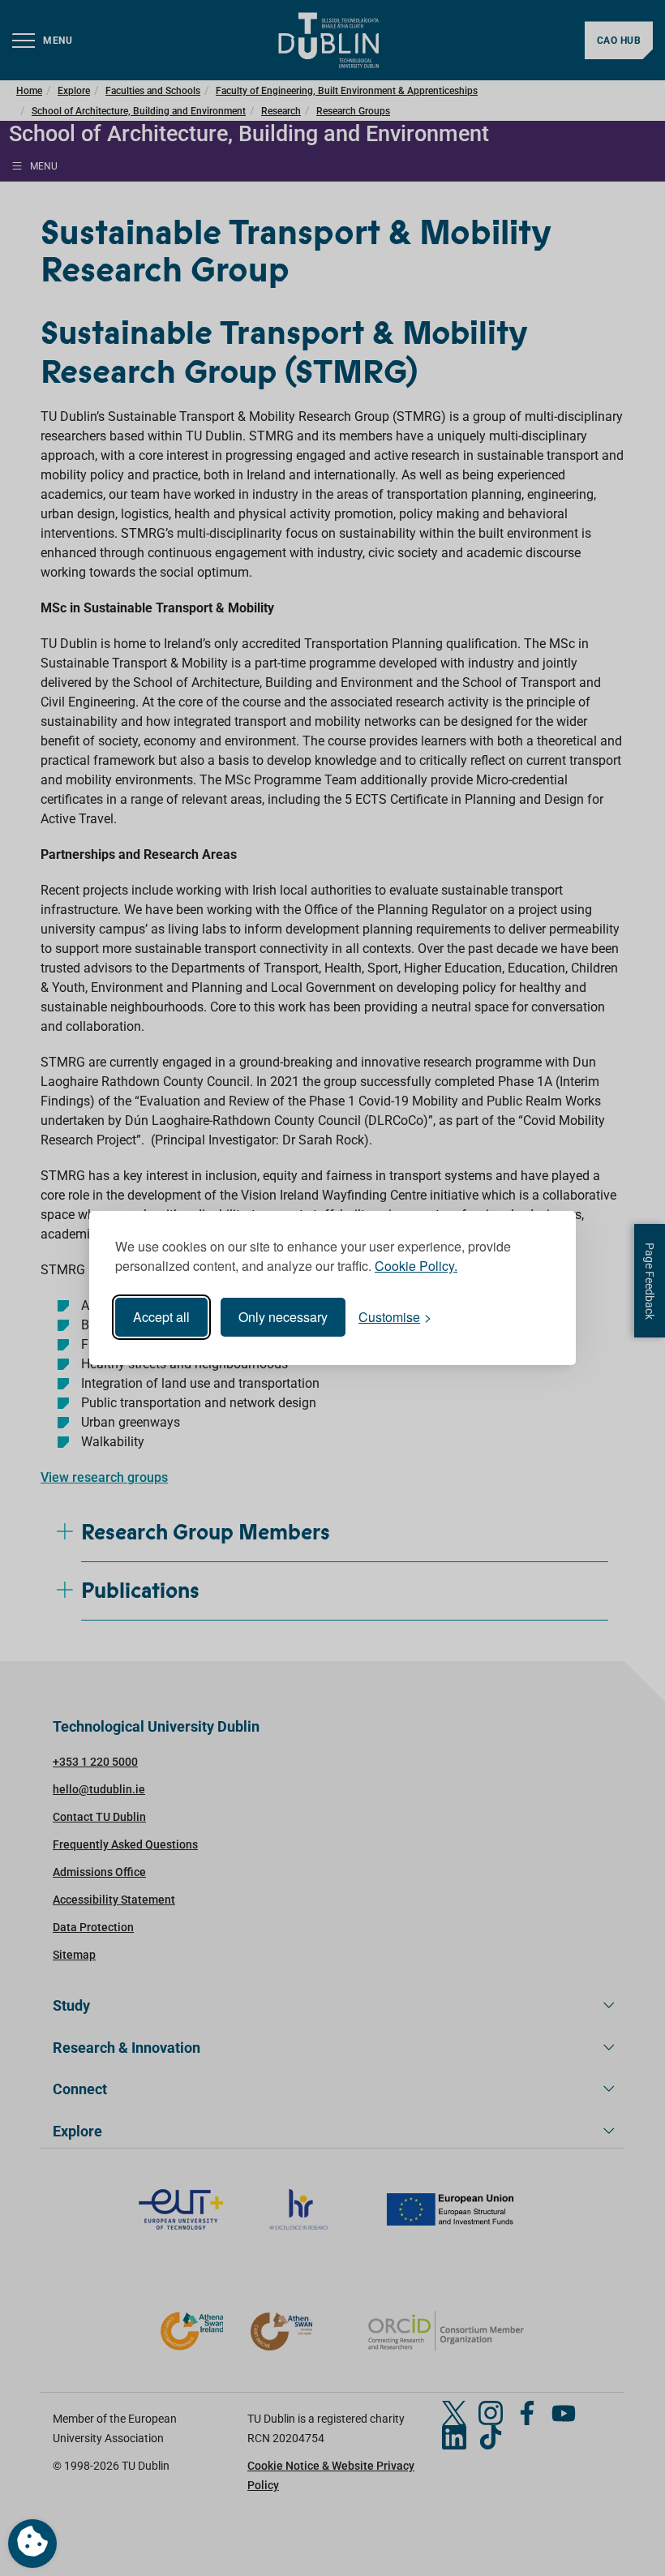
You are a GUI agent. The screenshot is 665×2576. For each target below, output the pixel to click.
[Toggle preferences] (32, 2544)
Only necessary (283, 1317)
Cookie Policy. (416, 1266)
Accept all (161, 1317)
